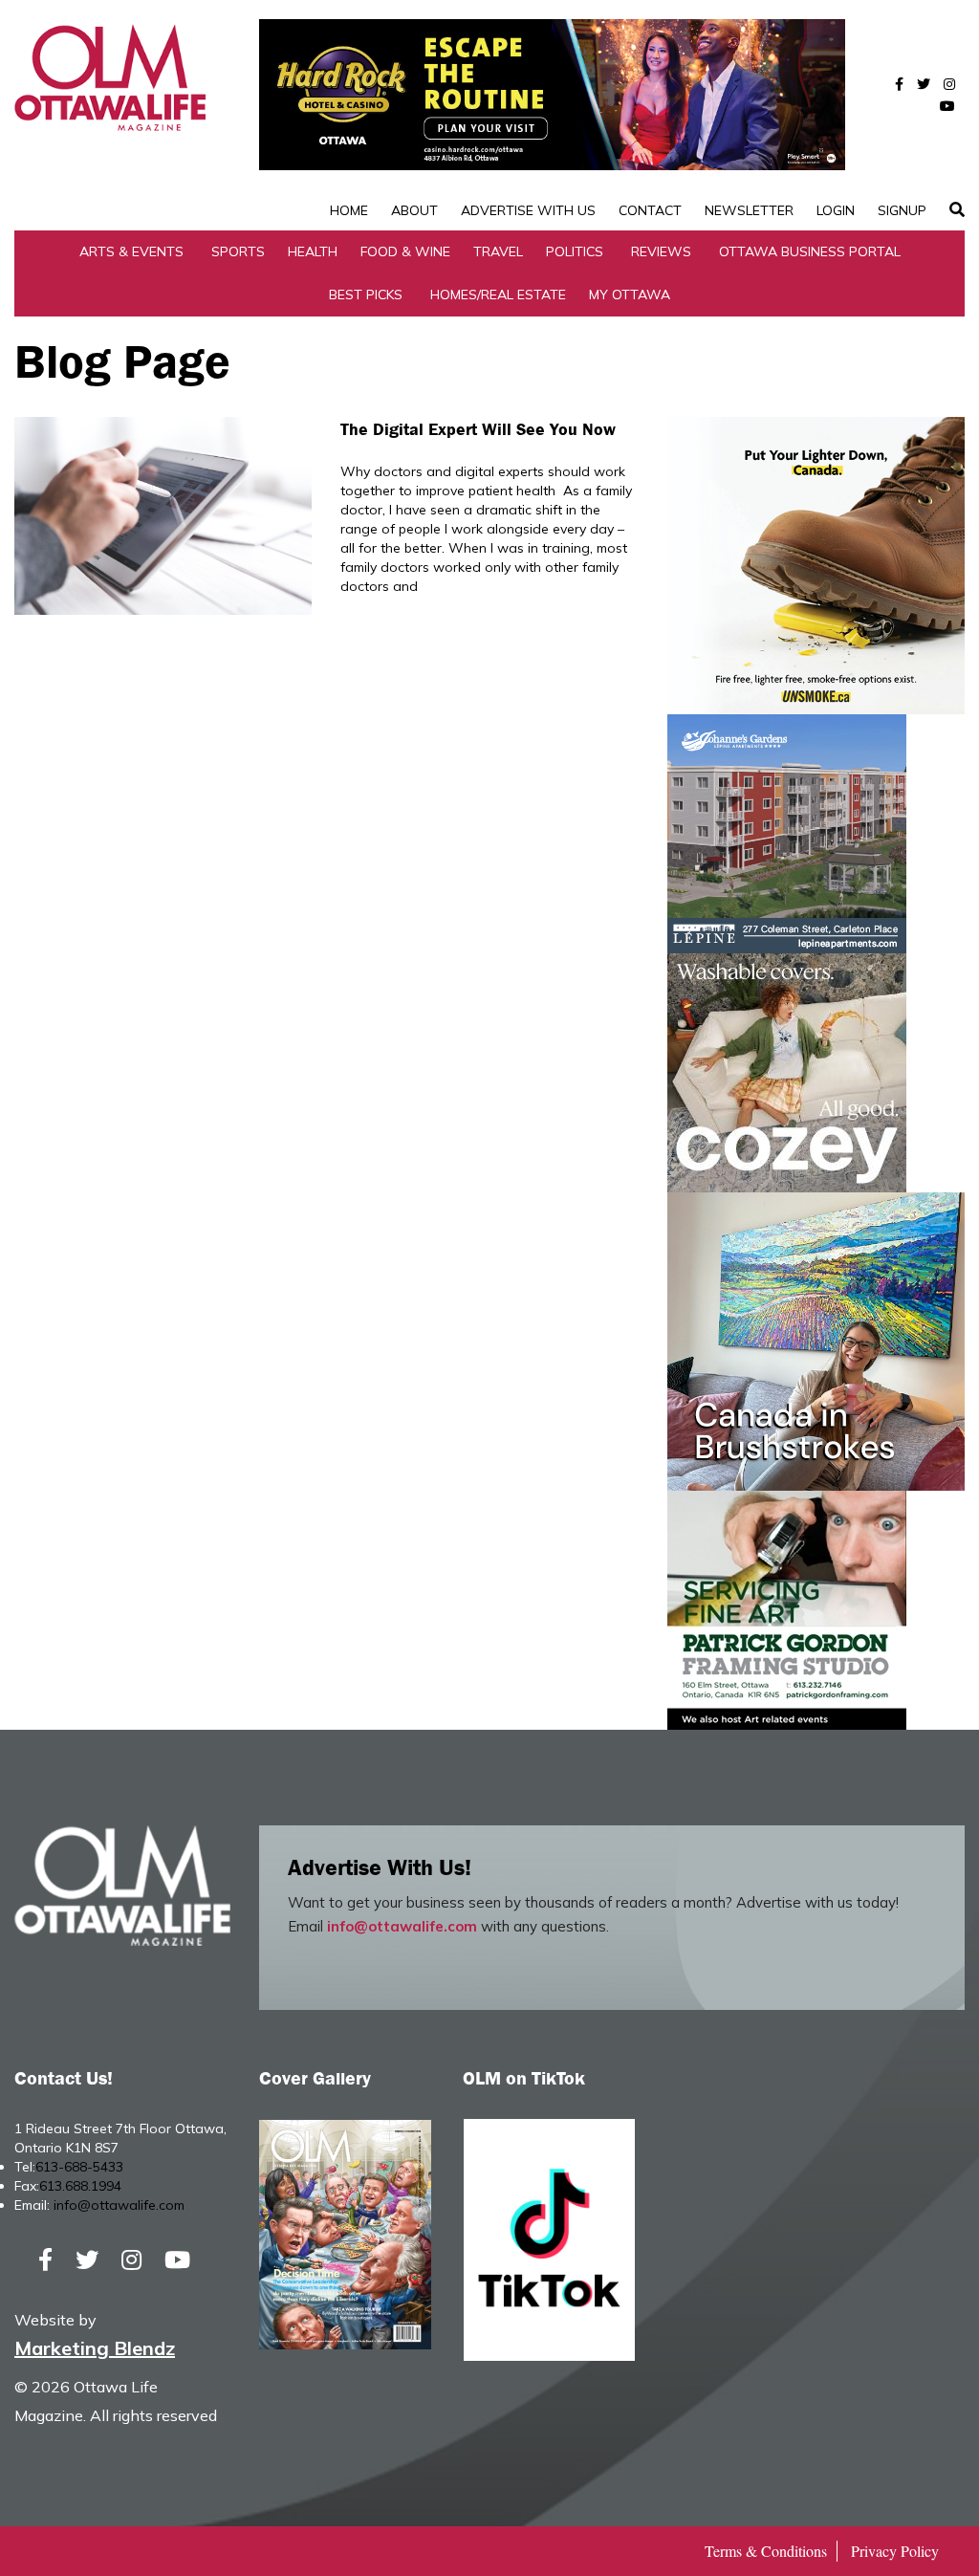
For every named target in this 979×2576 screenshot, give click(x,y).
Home (349, 210)
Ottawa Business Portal (810, 251)
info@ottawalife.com (402, 1926)
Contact (650, 210)
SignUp (902, 210)
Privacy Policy (895, 2551)
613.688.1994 (80, 2186)
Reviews (661, 251)
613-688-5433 (79, 2167)
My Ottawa (630, 295)
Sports (238, 251)
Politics (575, 251)
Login (836, 210)
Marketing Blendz (95, 2348)
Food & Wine (405, 251)
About (414, 210)
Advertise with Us (528, 210)
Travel (498, 251)
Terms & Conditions (766, 2551)
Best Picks (366, 295)
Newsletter (749, 210)
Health (313, 251)
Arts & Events (131, 251)
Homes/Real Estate (498, 295)
